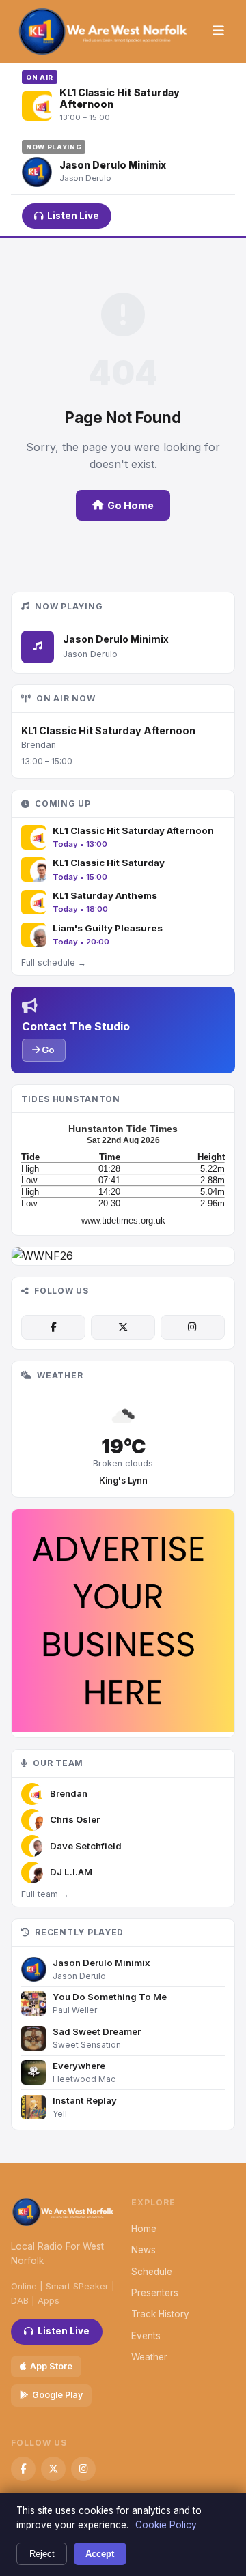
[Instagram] (193, 1327)
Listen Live (73, 216)
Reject (42, 2554)
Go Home (131, 505)
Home (144, 2229)
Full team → (45, 1894)
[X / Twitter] (123, 1327)
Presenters (155, 2293)
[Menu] (218, 31)
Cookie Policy (166, 2525)
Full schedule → (54, 963)
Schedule (152, 2272)
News (143, 2250)
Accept (100, 2554)
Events (146, 2336)
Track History (160, 2314)
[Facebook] (53, 1327)
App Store (51, 2366)
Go (47, 1050)
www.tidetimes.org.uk (123, 1220)
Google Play (57, 2395)
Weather (149, 2357)
